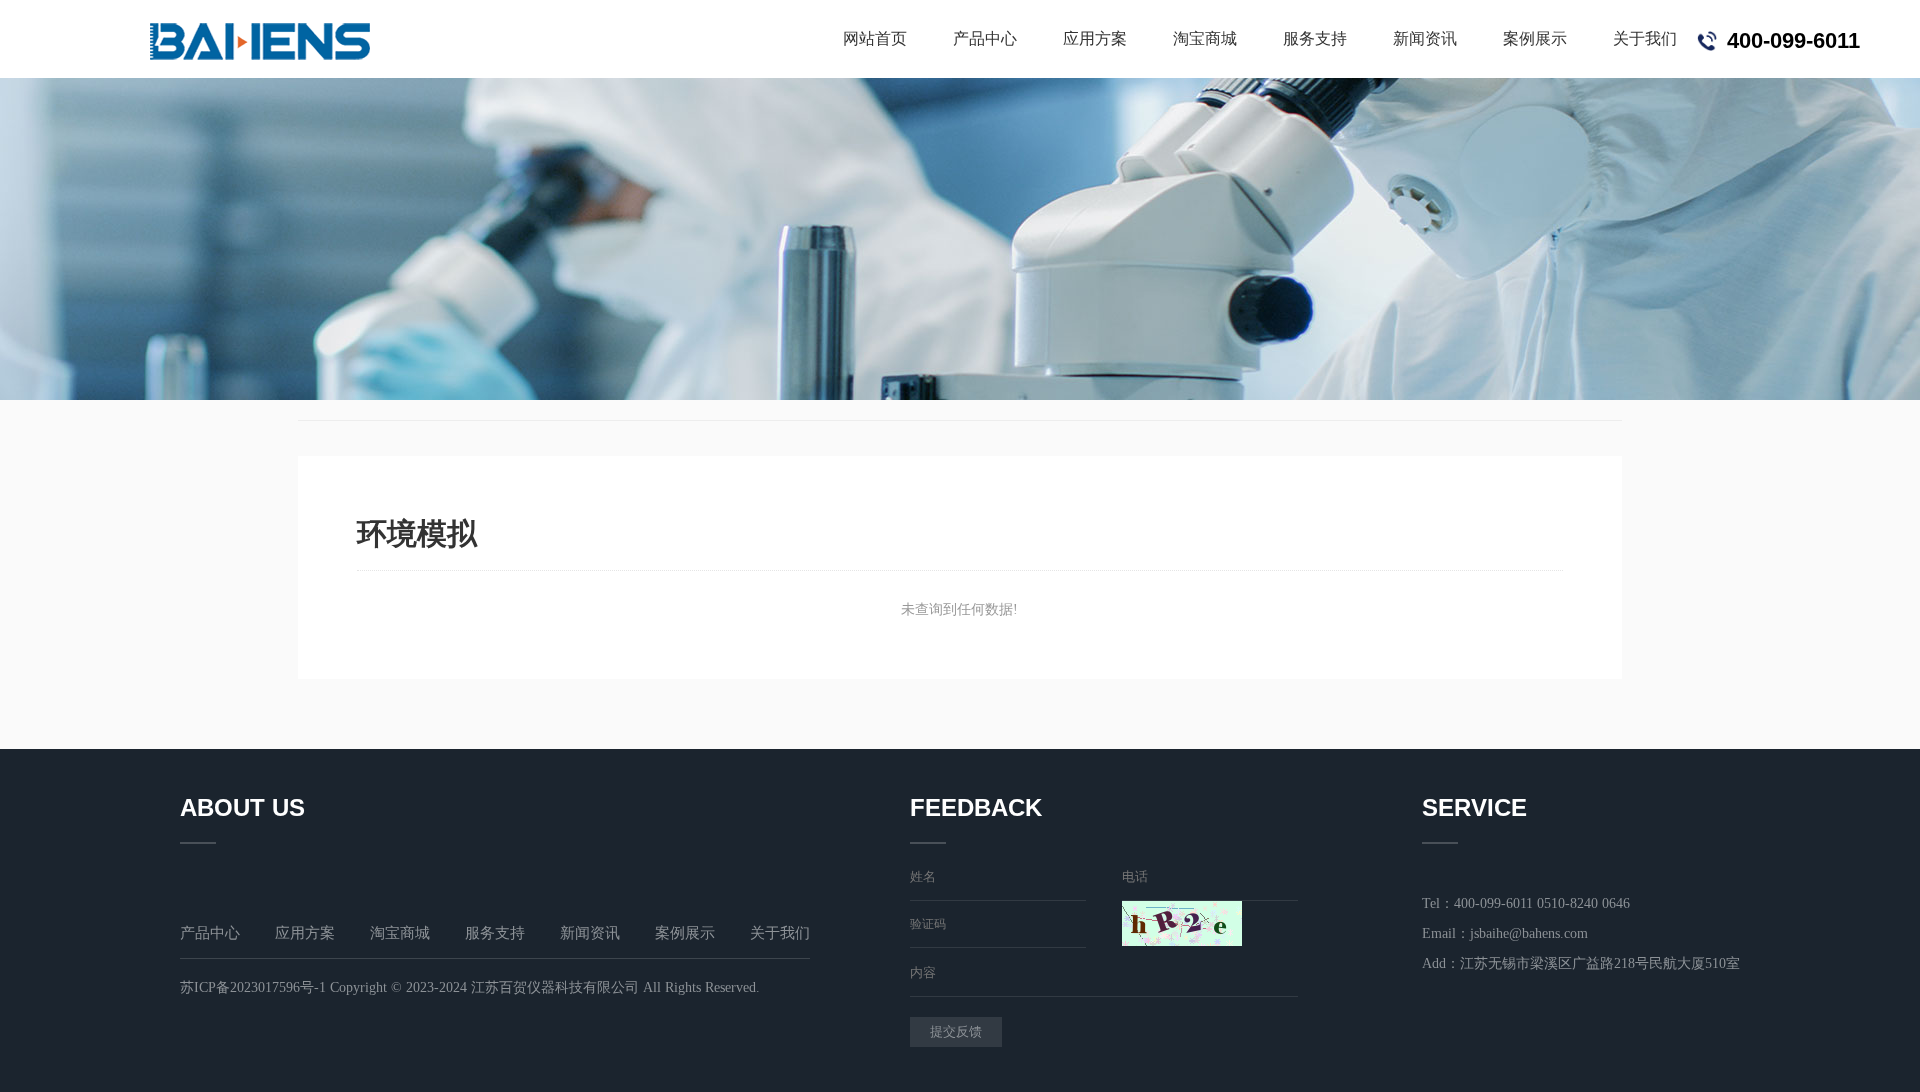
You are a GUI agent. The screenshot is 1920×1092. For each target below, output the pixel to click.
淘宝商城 (1205, 38)
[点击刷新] (1182, 923)
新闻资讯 (1425, 38)
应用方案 (1095, 38)
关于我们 (1645, 38)
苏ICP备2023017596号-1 (253, 987)
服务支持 (1315, 38)
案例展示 (1535, 38)
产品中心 (985, 38)
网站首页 (875, 38)
